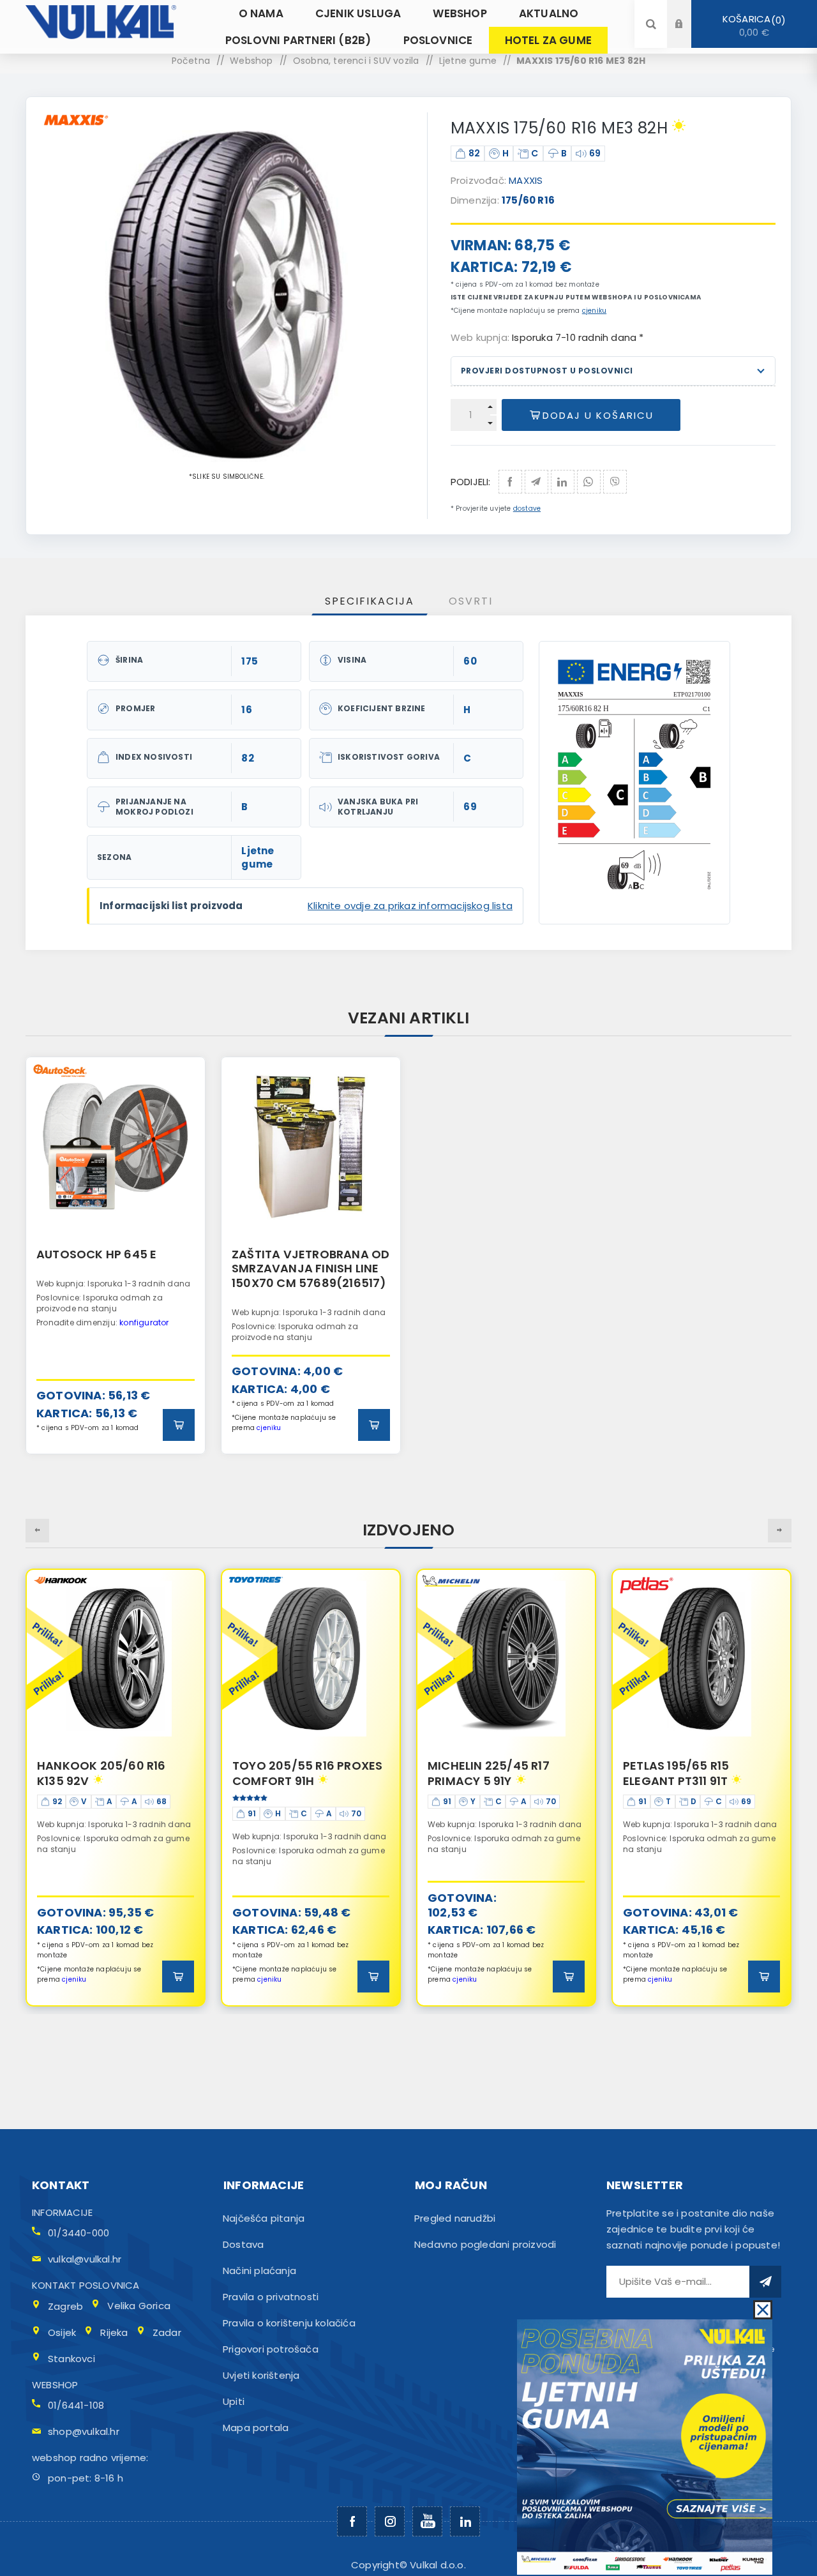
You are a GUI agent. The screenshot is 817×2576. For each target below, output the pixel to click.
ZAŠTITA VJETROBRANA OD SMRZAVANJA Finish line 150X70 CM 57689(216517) (311, 1269)
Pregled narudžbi (455, 2218)
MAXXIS (526, 180)
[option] (116, 1255)
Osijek (62, 2332)
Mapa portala (256, 2428)
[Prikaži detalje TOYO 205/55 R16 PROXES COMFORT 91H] (116, 1659)
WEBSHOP (55, 2385)
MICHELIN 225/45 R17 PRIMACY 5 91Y (293, 1773)
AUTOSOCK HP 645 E (96, 1254)
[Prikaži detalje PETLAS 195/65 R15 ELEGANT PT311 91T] (506, 1659)
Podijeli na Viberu (615, 482)
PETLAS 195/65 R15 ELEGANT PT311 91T (481, 1773)
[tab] (370, 601)
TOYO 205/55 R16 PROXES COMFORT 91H (112, 1773)
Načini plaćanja (259, 2271)
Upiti (234, 2401)
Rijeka (114, 2332)
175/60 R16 (528, 200)
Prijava (689, 12)
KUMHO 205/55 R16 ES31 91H (693, 1773)
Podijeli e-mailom (536, 482)
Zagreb (65, 2306)
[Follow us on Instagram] (390, 2521)
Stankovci (71, 2359)
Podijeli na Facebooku (510, 482)
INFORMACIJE (62, 2212)
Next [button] (780, 1531)
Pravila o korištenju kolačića (289, 2323)
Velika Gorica (139, 2306)
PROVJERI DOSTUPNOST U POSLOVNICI (547, 371)
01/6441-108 (76, 2405)
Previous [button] (37, 1531)
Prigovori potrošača (271, 2349)
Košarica (752, 26)
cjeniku (594, 311)
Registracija (689, 36)
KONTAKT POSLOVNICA (86, 2285)
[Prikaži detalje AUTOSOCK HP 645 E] (116, 1147)
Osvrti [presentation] (471, 601)
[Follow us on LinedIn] (465, 2521)
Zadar (167, 2332)
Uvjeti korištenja (261, 2375)
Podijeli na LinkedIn (563, 482)
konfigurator (144, 1322)
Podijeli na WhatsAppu (589, 482)
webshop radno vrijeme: (90, 2458)
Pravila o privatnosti (271, 2297)
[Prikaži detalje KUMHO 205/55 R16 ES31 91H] (701, 1659)
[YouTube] (427, 2521)
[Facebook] (352, 2521)
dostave (527, 508)
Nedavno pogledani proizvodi (485, 2244)
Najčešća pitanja (264, 2218)
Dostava (243, 2244)
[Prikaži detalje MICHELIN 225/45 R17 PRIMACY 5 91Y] (311, 1659)
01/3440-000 (79, 2233)
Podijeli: (471, 482)
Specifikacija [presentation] (370, 601)
